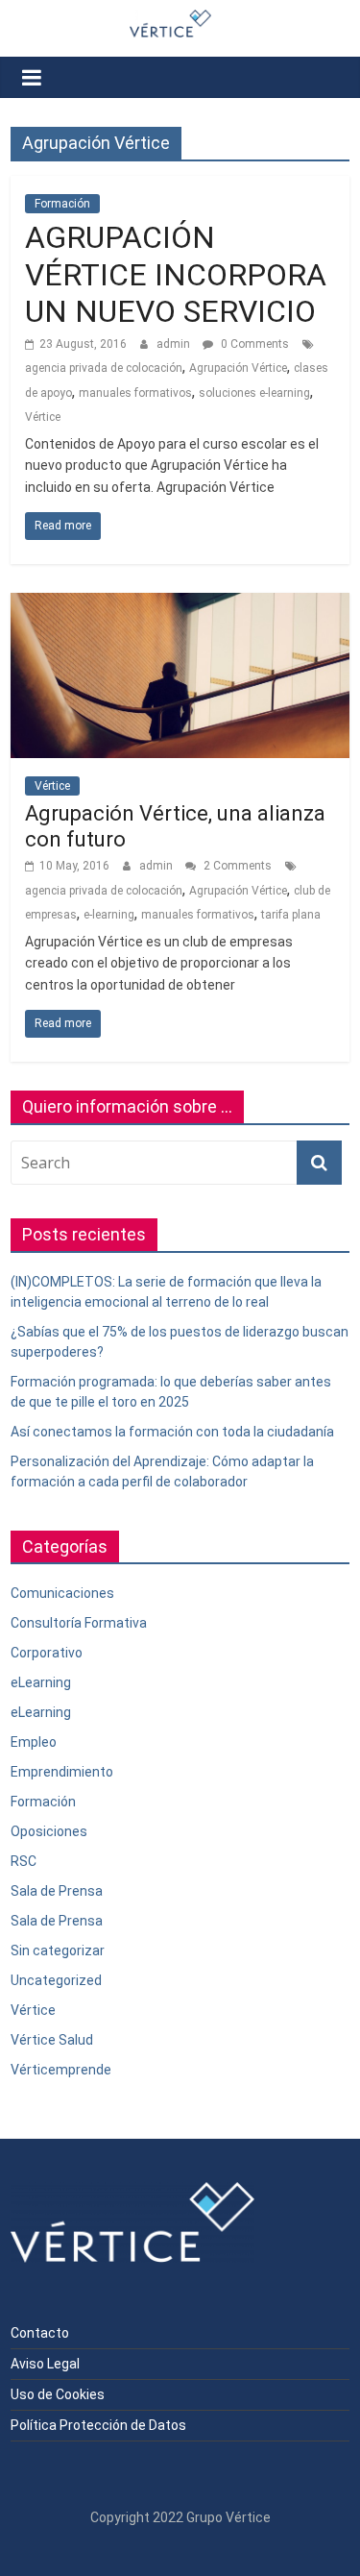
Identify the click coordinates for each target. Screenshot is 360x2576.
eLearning (41, 1682)
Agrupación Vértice (238, 368)
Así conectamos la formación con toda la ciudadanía (172, 1432)
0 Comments (253, 344)
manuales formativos (135, 393)
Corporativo (47, 1653)
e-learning (109, 915)
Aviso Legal (45, 2364)
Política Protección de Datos (98, 2425)
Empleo (34, 1742)
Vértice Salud (52, 2040)
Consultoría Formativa (79, 1623)
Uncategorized (56, 1980)
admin (175, 344)
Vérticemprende (61, 2070)
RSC (24, 1861)
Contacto (40, 2333)
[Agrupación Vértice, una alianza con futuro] (180, 605)
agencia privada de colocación (104, 368)
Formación (62, 204)
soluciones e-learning (254, 393)
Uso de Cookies (58, 2394)
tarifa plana (291, 915)
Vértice (43, 417)
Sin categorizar (58, 1950)
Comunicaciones (62, 1593)
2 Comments (236, 866)
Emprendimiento (62, 1772)
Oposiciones (49, 1831)
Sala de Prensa (57, 1891)
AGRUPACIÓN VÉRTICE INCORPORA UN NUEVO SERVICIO (176, 274)
